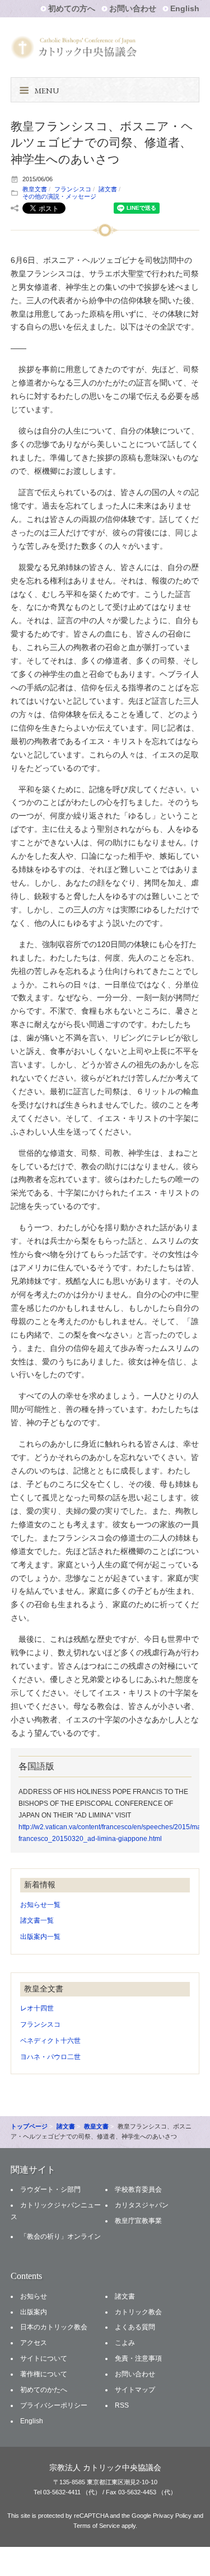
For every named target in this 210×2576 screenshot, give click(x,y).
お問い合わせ (133, 8)
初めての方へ (72, 8)
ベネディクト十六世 (50, 2041)
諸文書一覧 (37, 1920)
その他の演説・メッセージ (59, 196)
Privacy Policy (172, 2516)
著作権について (44, 2374)
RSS (122, 2405)
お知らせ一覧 (40, 1905)
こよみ (125, 2343)
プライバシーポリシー (54, 2405)
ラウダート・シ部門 (50, 2189)
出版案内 (34, 2312)
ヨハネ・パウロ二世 (50, 2057)
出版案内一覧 (40, 1937)
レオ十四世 (37, 2008)
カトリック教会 (138, 2312)
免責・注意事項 (138, 2358)
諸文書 (108, 189)
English (185, 8)
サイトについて (44, 2358)
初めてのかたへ (44, 2390)
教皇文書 (35, 189)
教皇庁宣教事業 (138, 2221)
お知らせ (34, 2296)
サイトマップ (135, 2390)
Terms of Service (97, 2526)
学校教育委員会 (138, 2189)
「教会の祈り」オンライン (60, 2236)
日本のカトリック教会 (54, 2327)
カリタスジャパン (142, 2205)
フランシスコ (73, 189)
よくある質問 (135, 2327)
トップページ (29, 2126)
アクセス (34, 2343)
